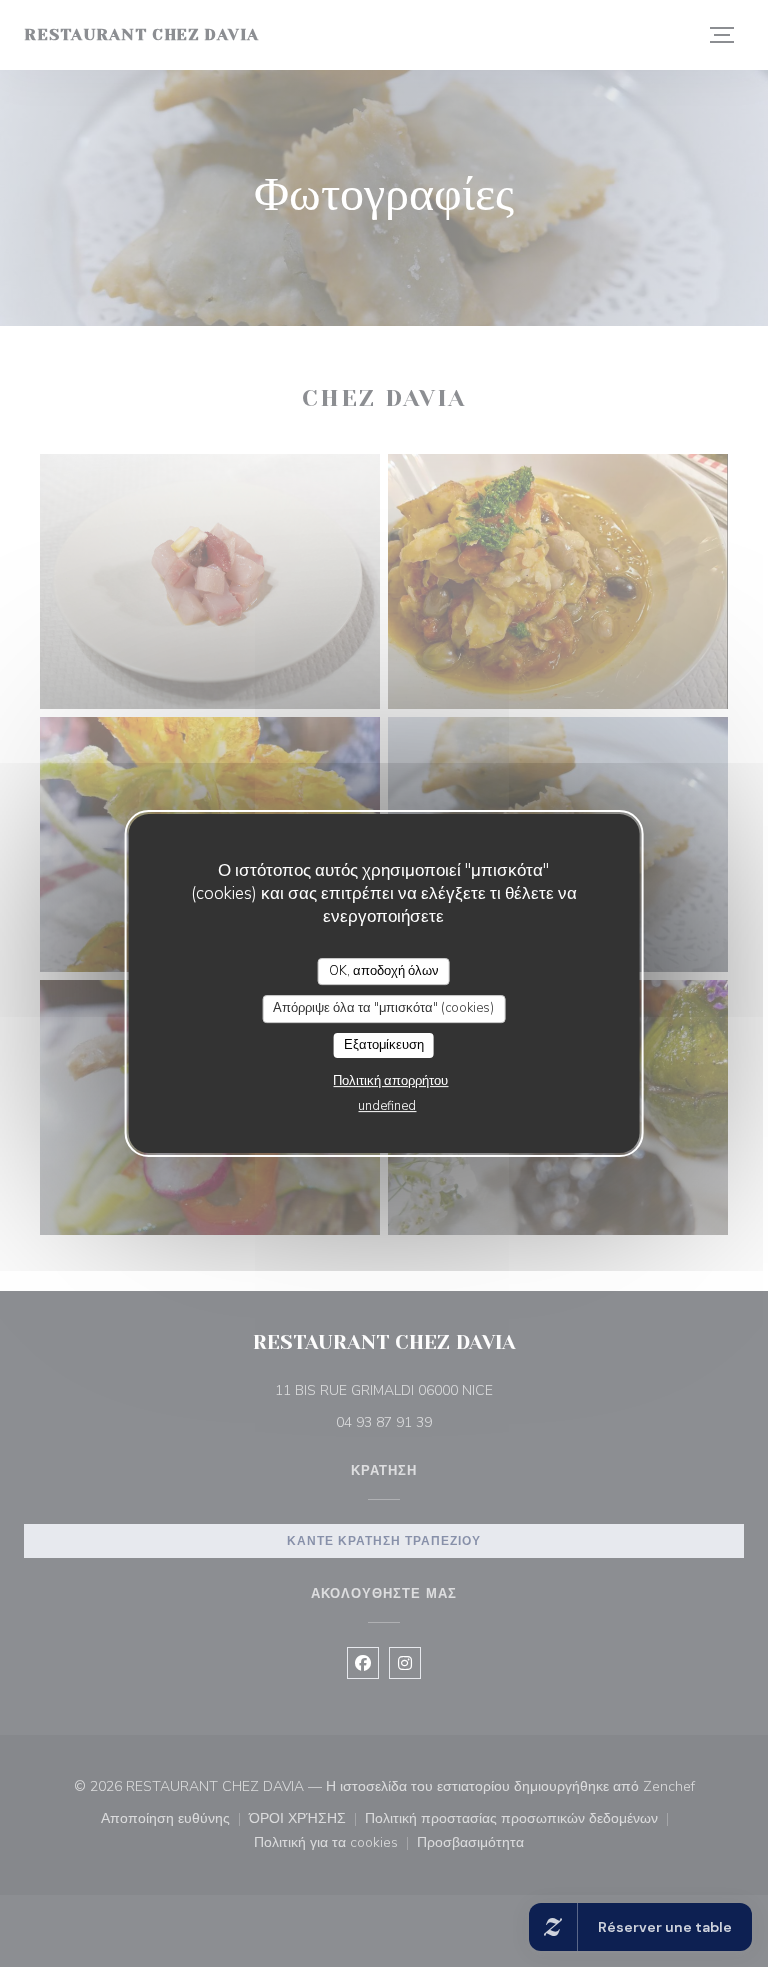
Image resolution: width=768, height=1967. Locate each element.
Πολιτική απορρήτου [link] (390, 1081)
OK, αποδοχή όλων (384, 971)
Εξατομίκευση (384, 1045)
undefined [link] (387, 1106)
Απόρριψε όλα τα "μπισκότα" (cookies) (383, 1008)
